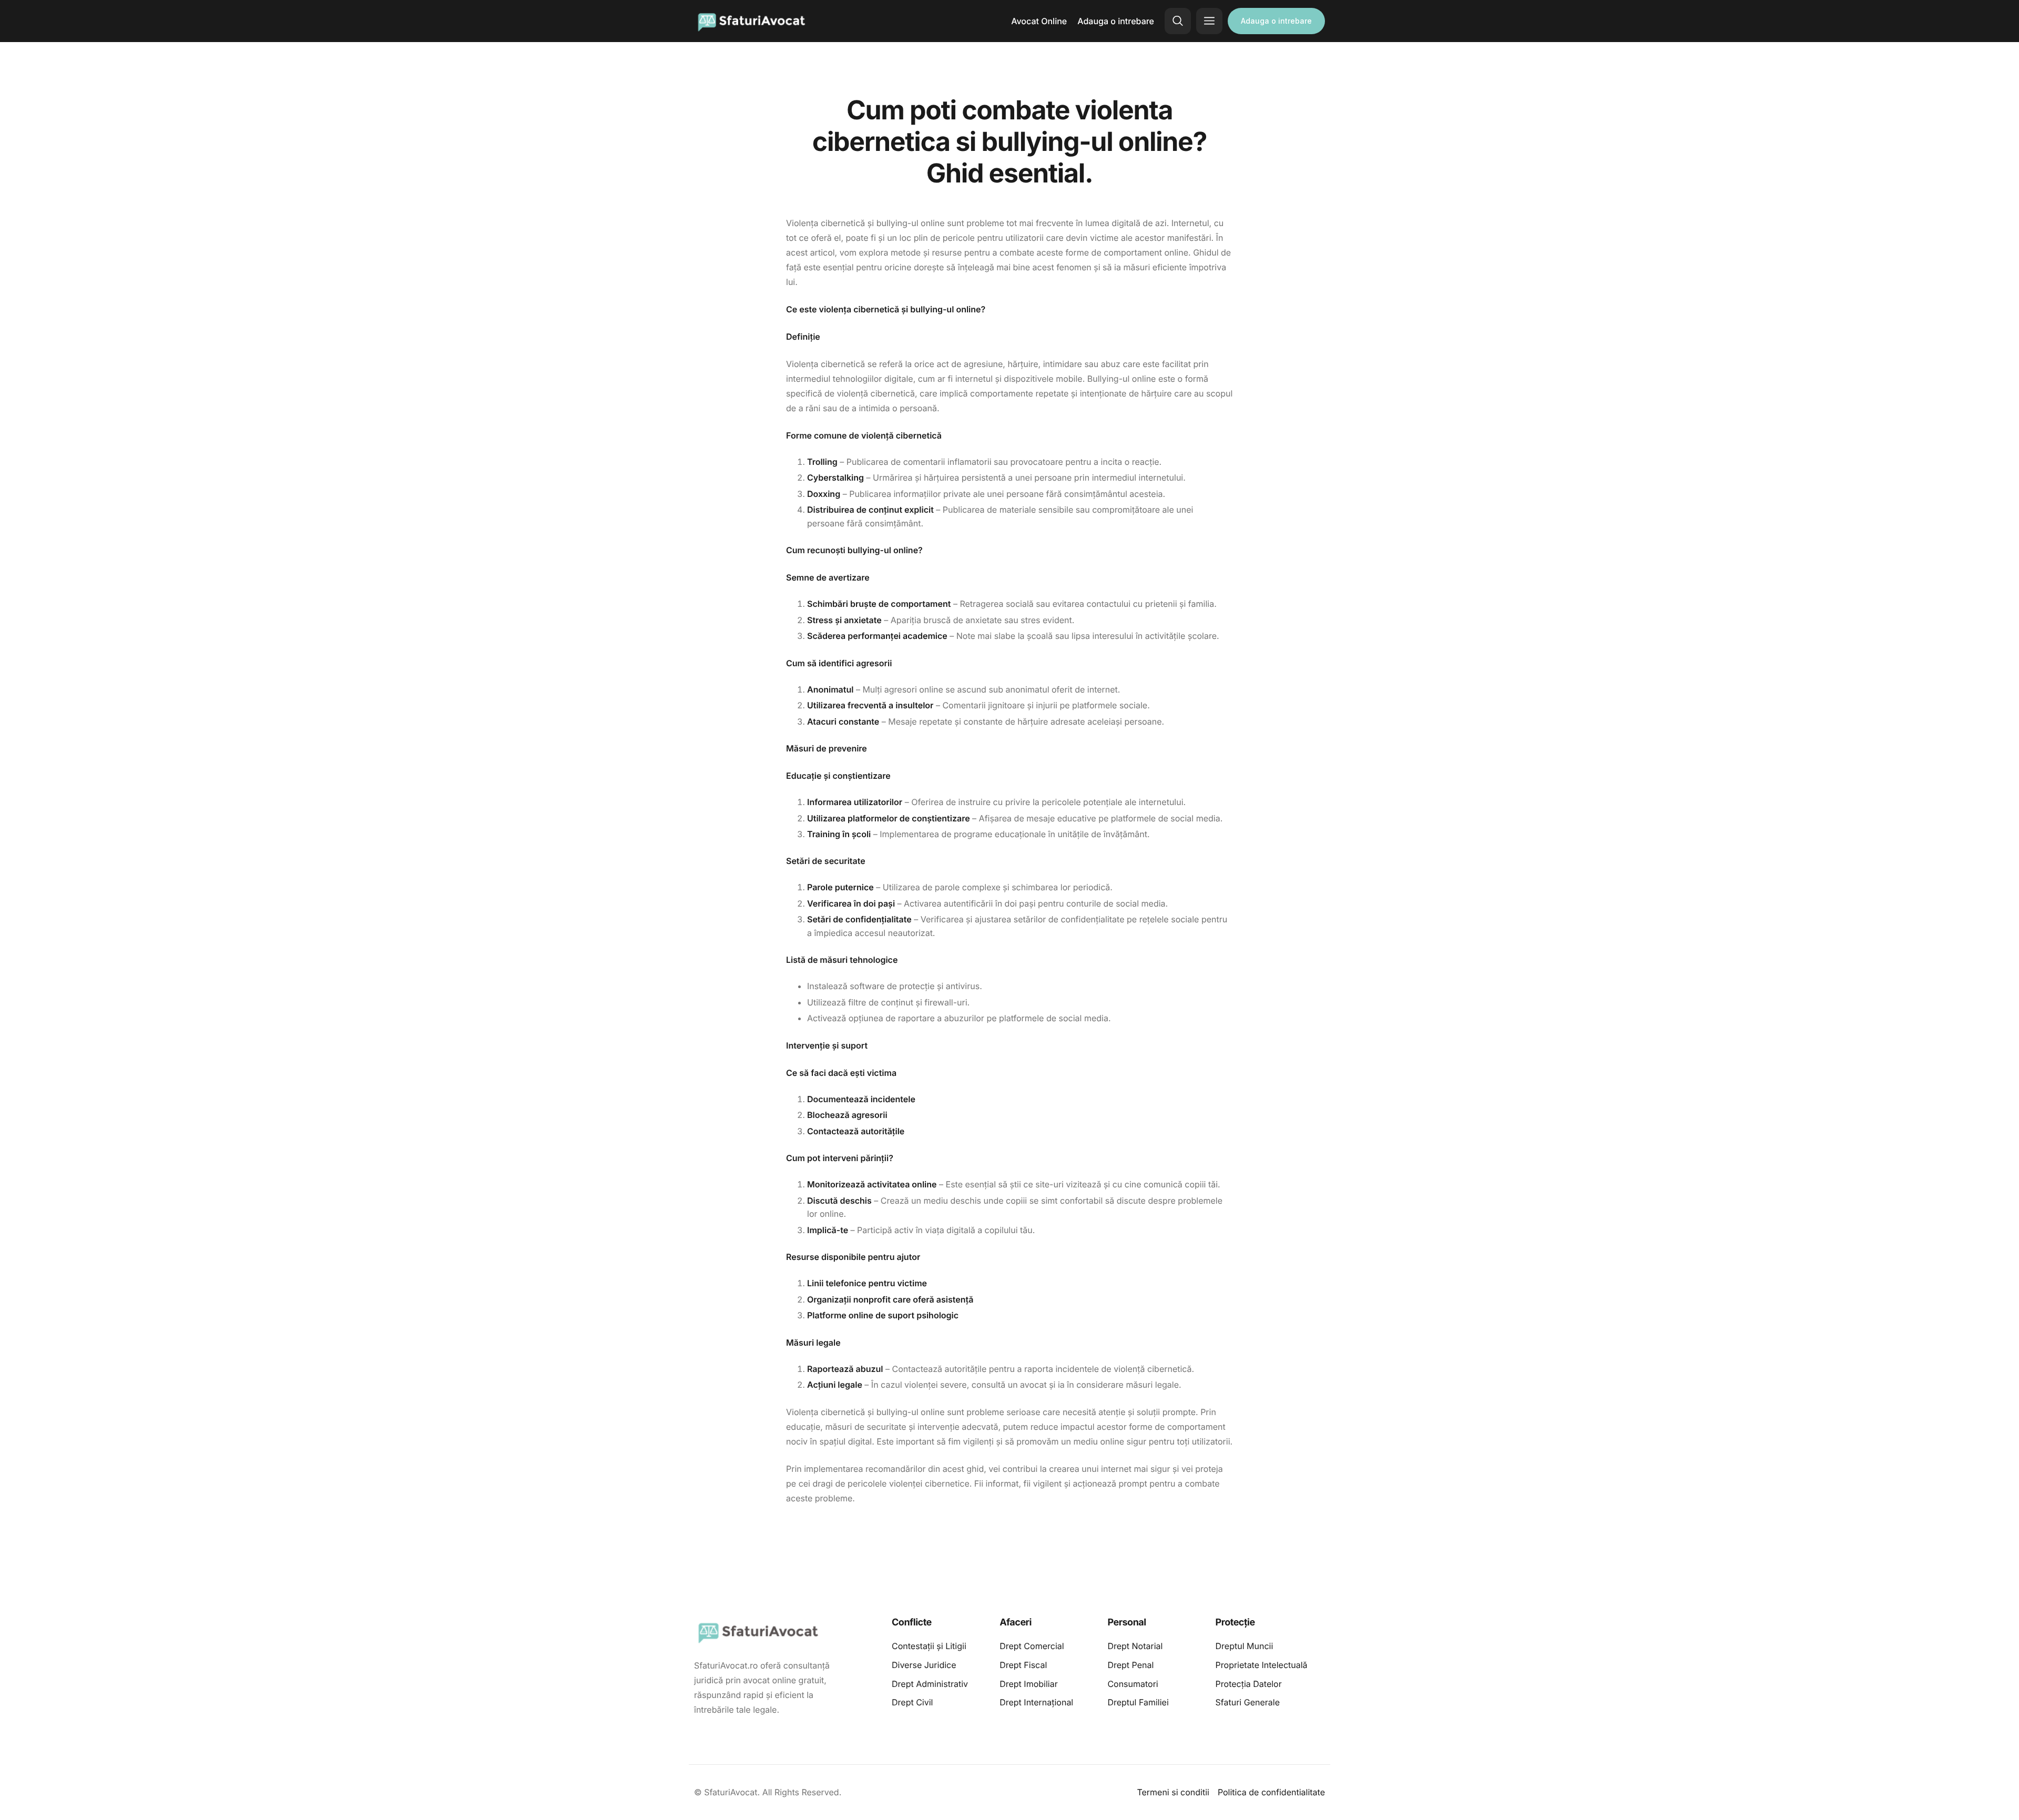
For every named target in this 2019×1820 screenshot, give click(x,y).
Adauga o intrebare (1116, 21)
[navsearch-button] (1178, 21)
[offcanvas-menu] (1209, 21)
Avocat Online (1039, 21)
